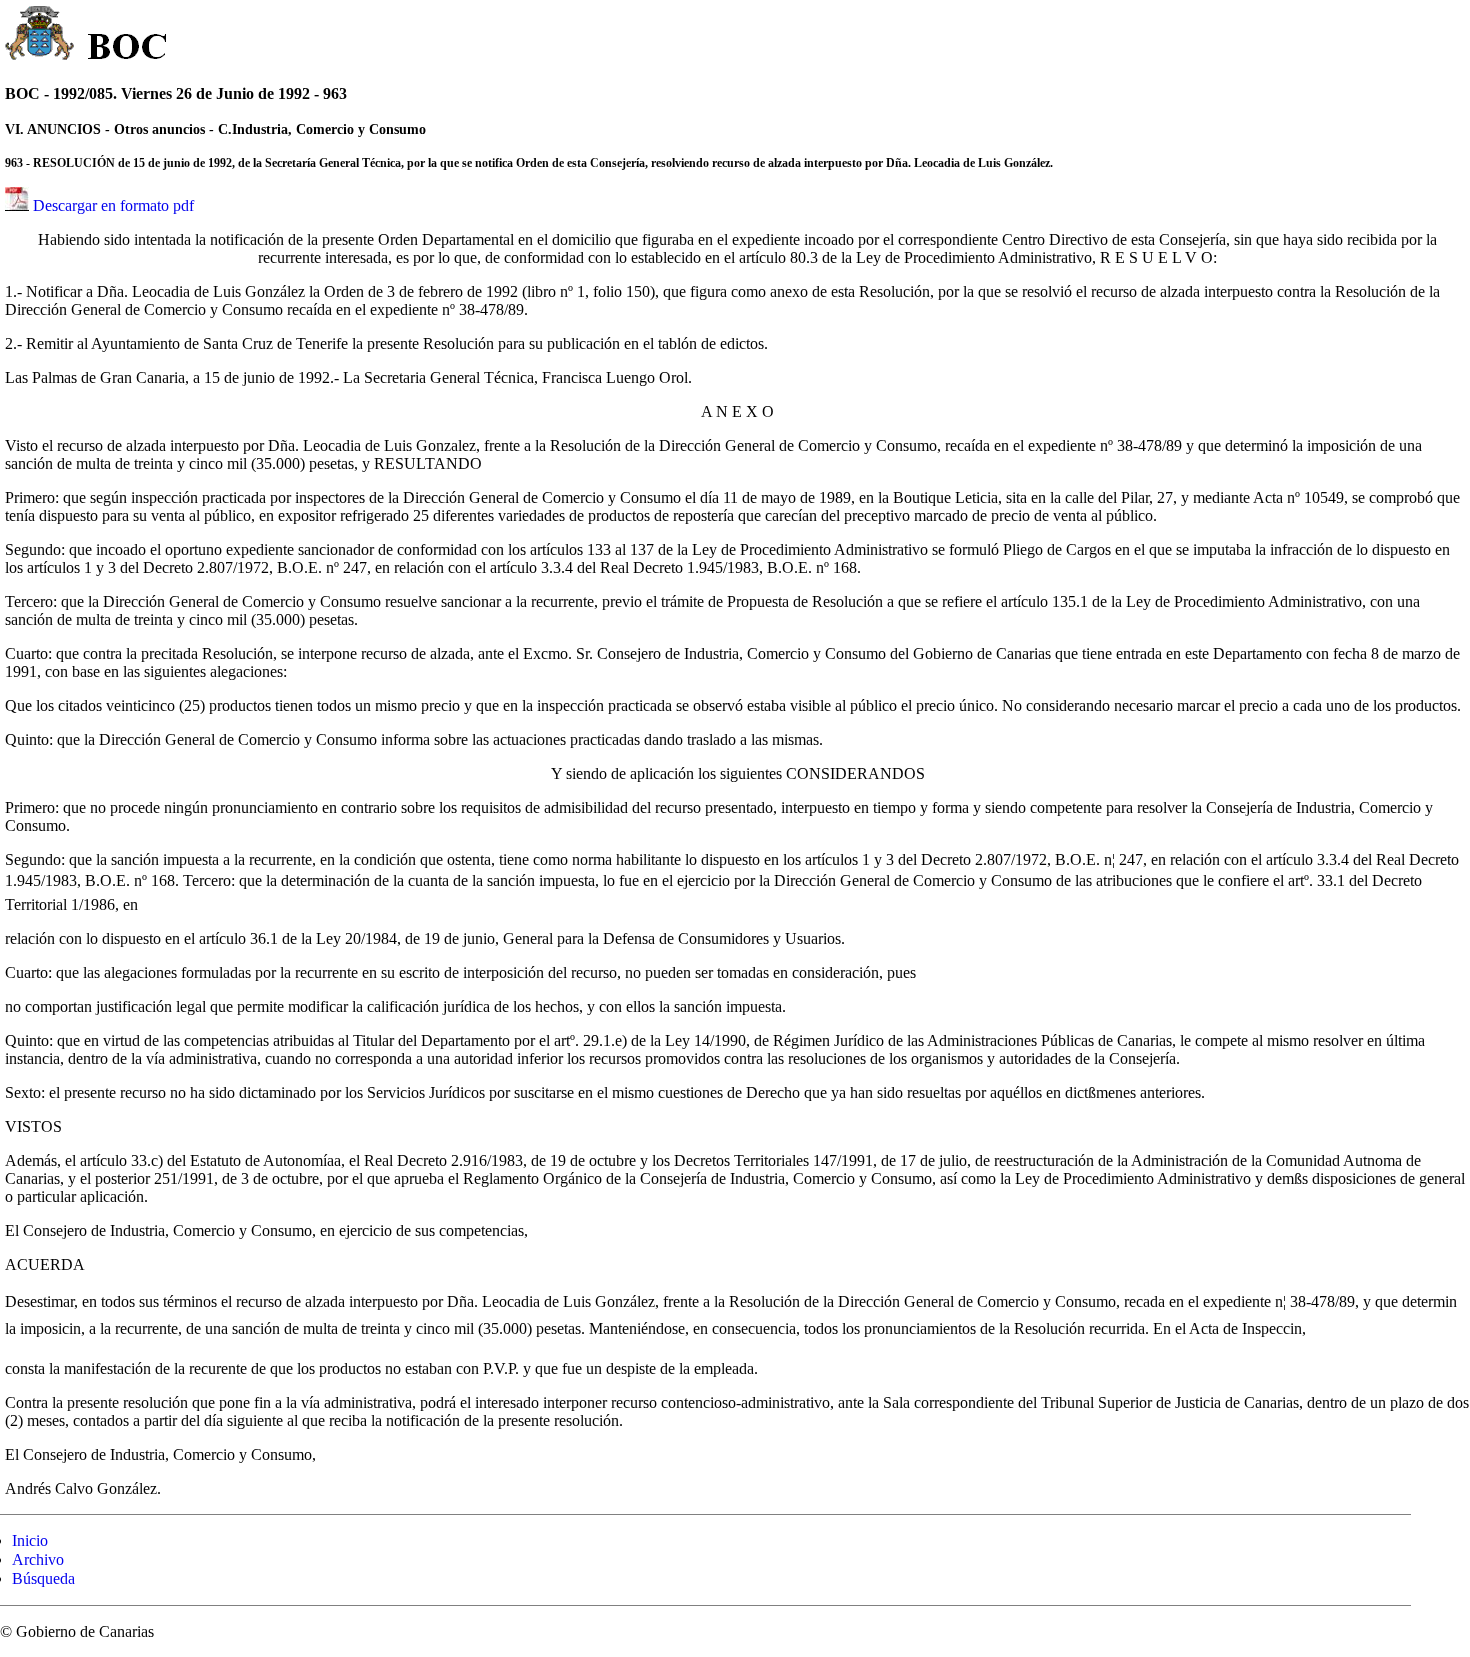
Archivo (38, 1559)
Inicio (30, 1540)
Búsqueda (43, 1578)
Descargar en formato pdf (113, 205)
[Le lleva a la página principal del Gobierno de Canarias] (40, 36)
